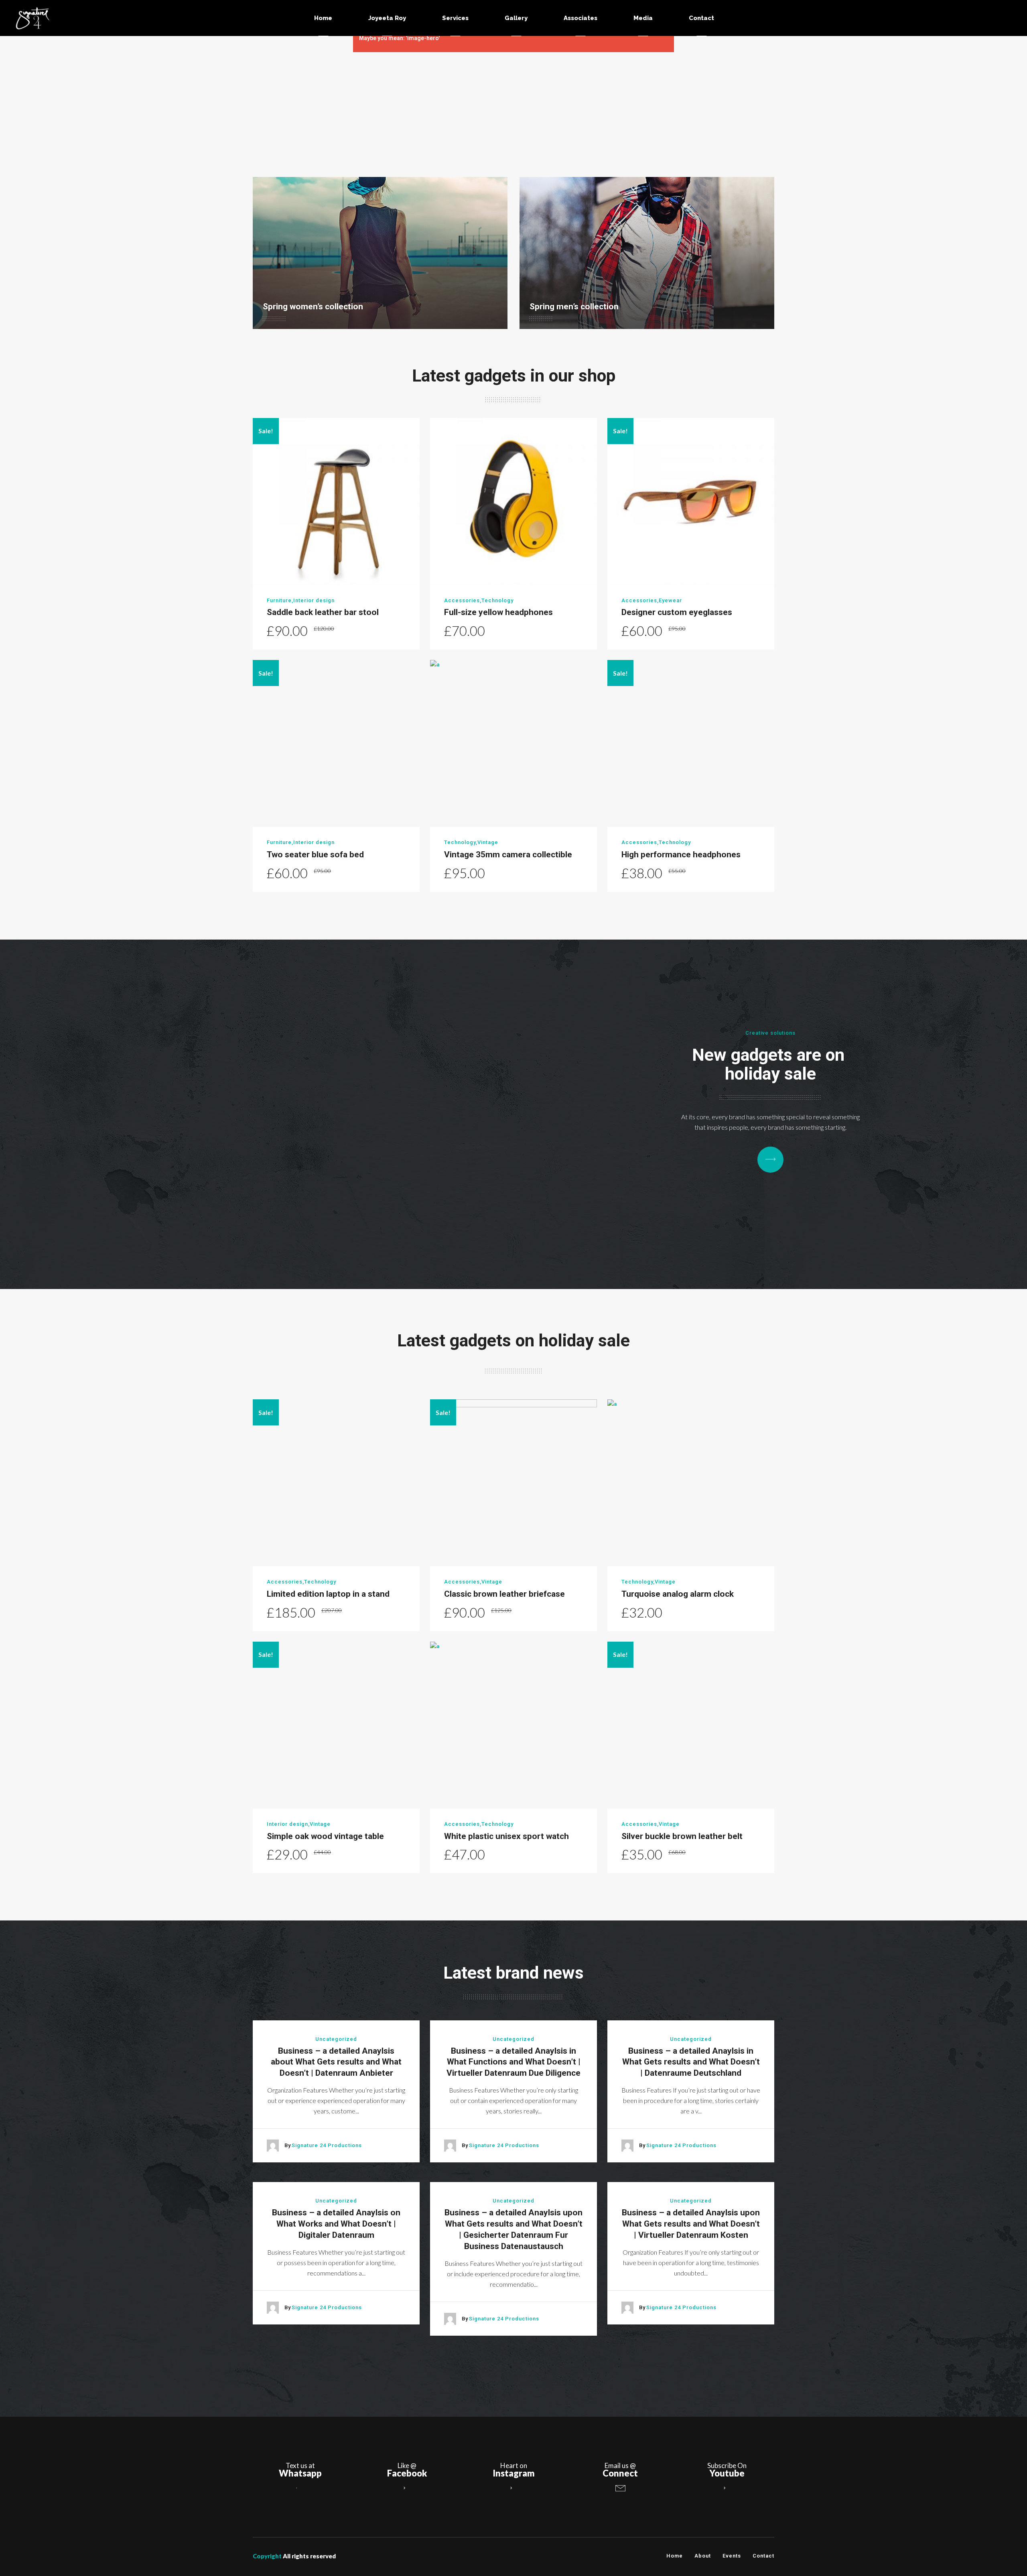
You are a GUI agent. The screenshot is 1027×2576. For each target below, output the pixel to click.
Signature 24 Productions (327, 2145)
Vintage (488, 842)
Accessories (462, 600)
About (703, 2556)
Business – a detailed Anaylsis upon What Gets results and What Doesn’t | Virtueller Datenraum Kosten (691, 2224)
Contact (763, 2556)
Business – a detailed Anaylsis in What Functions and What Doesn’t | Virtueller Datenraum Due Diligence (513, 2062)
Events (732, 2556)
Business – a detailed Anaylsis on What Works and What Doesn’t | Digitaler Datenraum (336, 2224)
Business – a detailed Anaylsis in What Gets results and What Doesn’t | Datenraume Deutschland (691, 2062)
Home (675, 2556)
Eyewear (670, 600)
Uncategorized (336, 2039)
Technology (497, 600)
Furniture (279, 600)
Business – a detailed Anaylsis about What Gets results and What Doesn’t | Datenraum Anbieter (336, 2062)
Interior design (314, 600)
